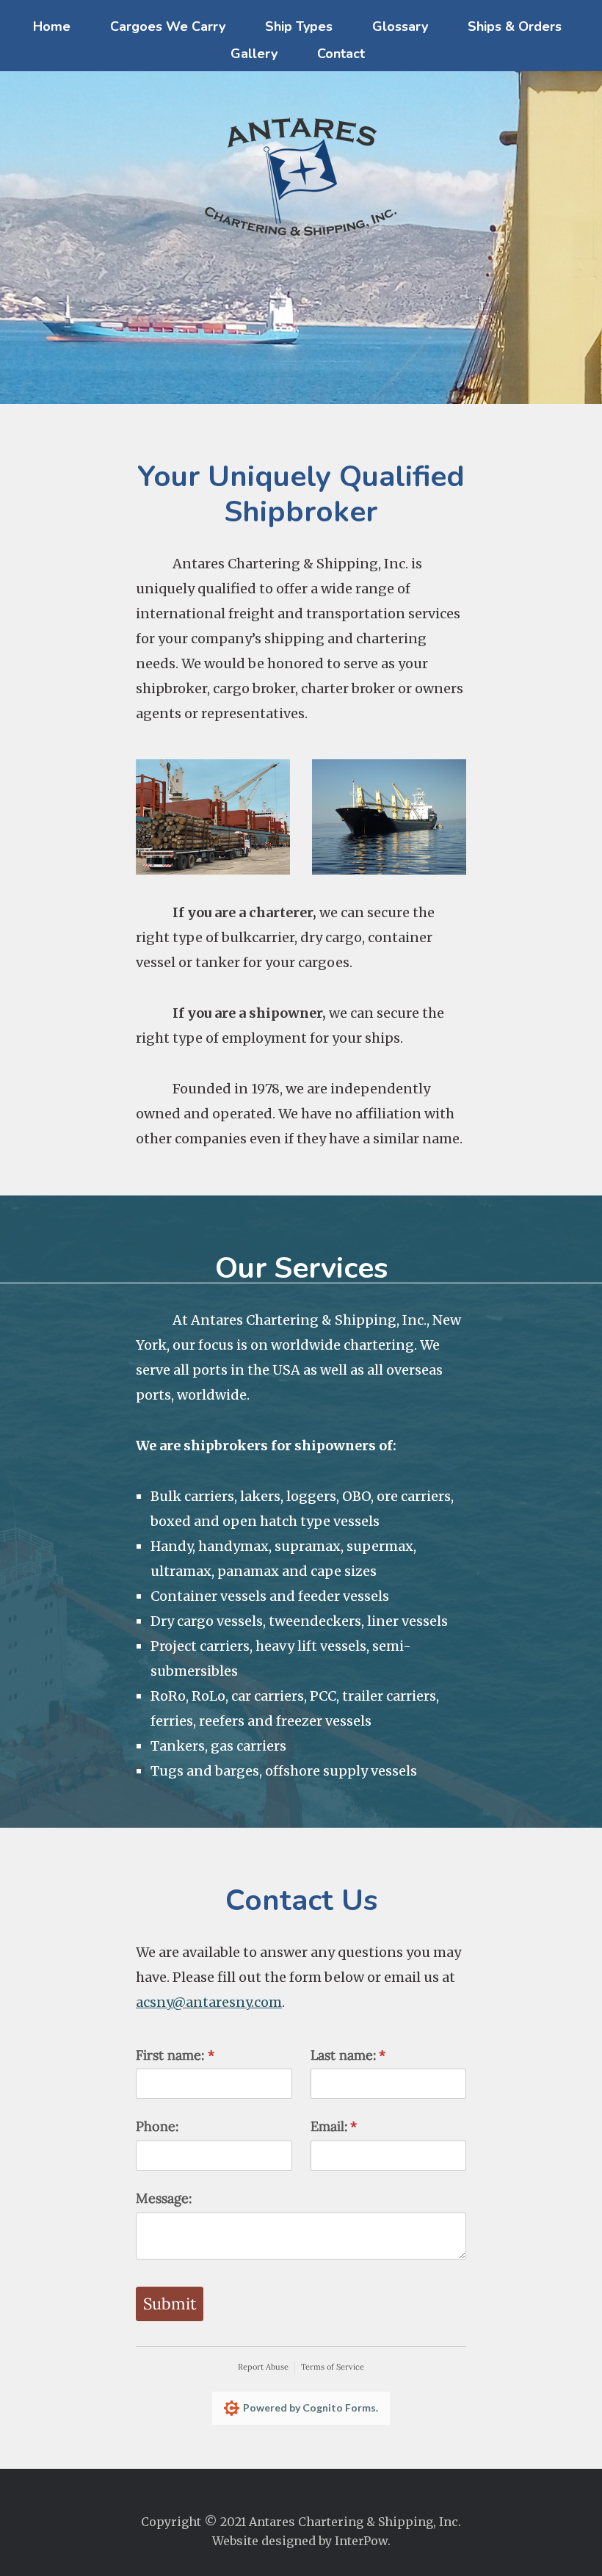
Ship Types (299, 26)
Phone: (157, 2126)
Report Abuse (263, 2367)
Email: (360, 2126)
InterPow (361, 2541)
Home (52, 26)
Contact (341, 54)
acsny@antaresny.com (209, 2002)
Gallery (254, 54)
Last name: (374, 2055)
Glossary (400, 26)
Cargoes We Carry (168, 26)
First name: (201, 2055)
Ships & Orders (515, 26)
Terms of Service (333, 2367)
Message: (164, 2198)
